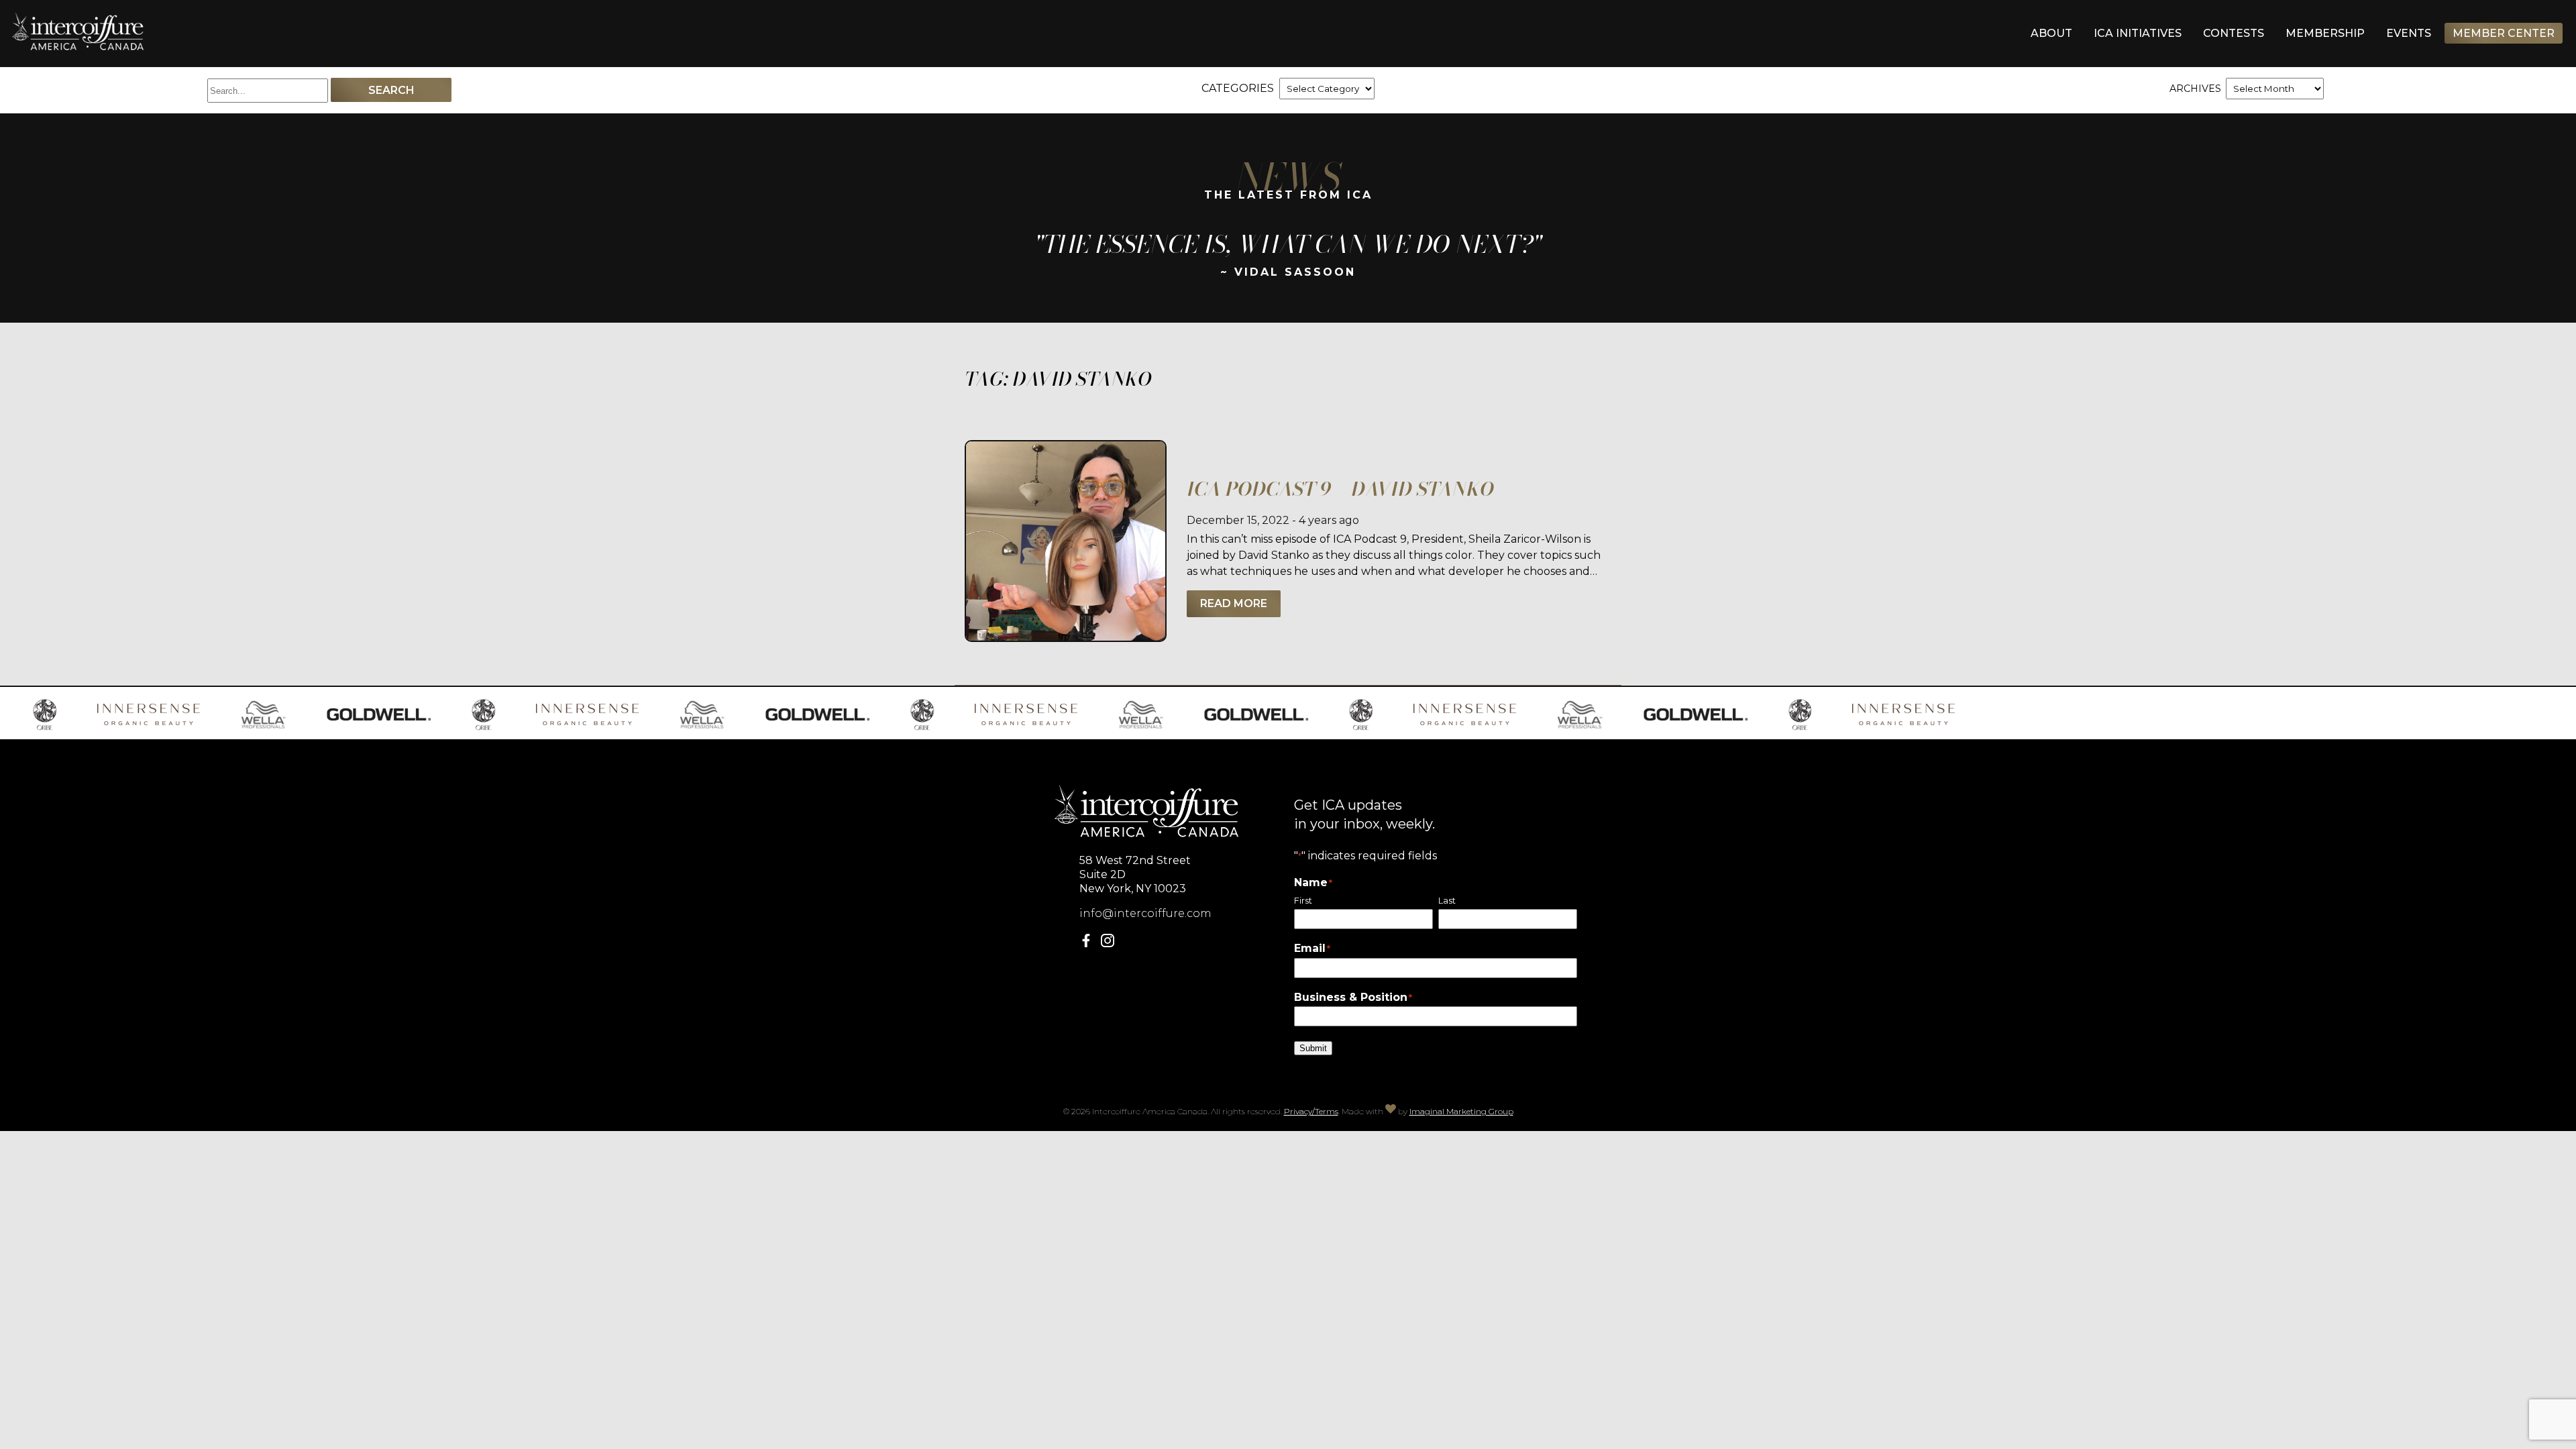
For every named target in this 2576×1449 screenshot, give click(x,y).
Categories (1238, 88)
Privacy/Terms (1311, 1111)
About (2051, 33)
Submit (1313, 1048)
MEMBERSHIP (2325, 33)
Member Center (2504, 33)
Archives (2195, 89)
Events (2409, 33)
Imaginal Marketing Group (1461, 1111)
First (1303, 901)
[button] (1089, 944)
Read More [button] (1234, 603)
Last (1447, 901)
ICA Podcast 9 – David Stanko (1340, 489)
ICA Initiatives (2138, 33)
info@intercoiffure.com (1145, 913)
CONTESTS (2234, 33)
